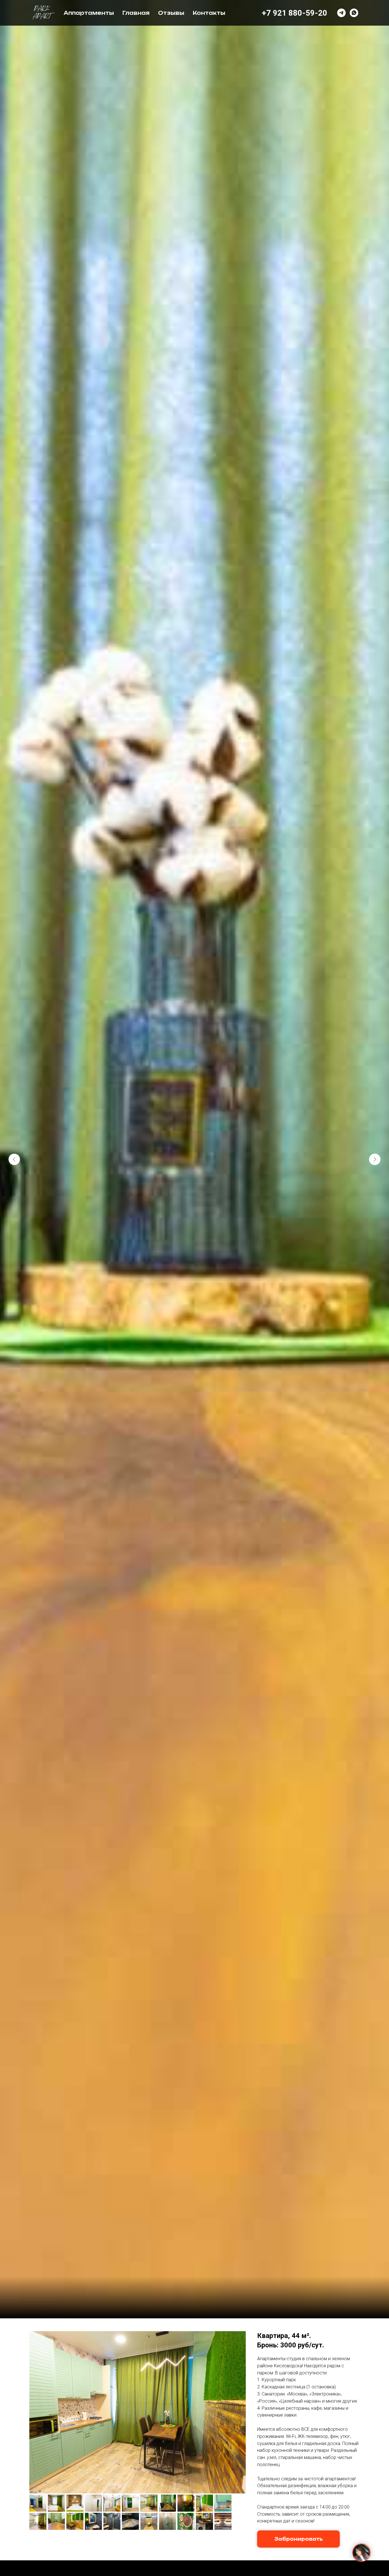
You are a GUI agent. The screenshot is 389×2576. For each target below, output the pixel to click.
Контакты (209, 13)
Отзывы (171, 13)
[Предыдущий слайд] (14, 1159)
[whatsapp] (354, 13)
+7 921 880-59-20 (294, 13)
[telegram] (341, 13)
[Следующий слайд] (375, 1159)
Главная (136, 13)
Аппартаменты (89, 13)
